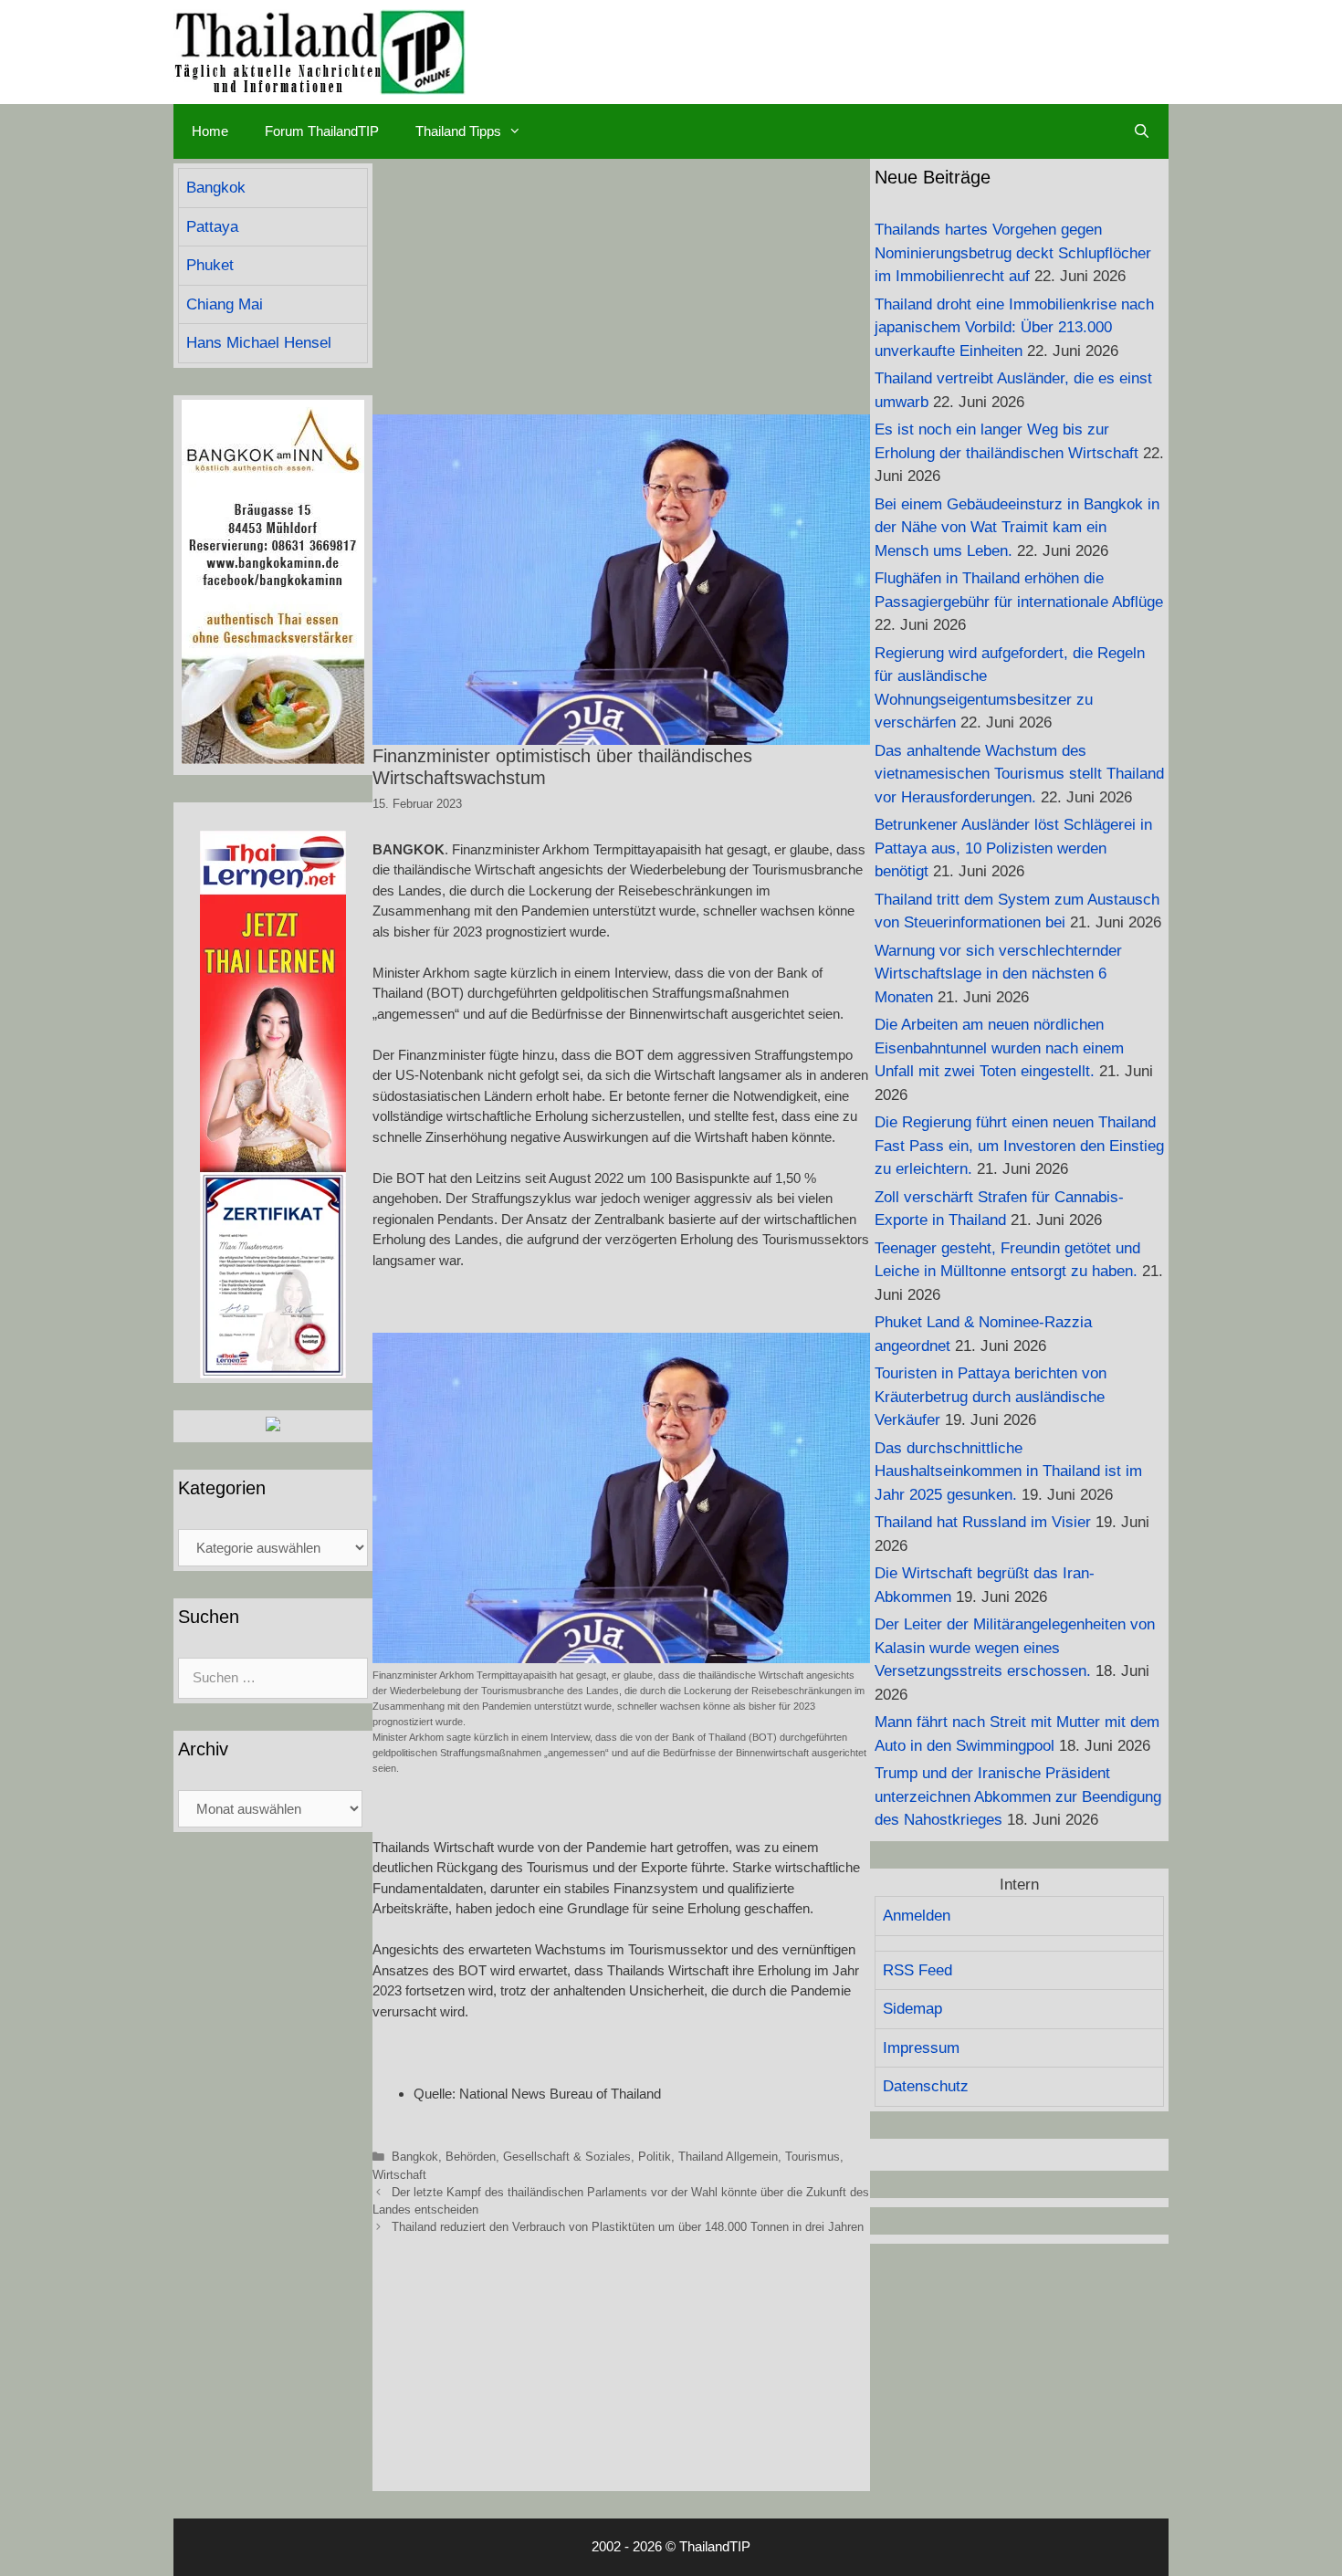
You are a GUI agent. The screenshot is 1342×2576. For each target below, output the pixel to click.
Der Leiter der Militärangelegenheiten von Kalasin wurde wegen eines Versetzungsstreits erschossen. (1015, 1648)
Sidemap (912, 2009)
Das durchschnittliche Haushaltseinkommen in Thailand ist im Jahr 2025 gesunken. (1008, 1471)
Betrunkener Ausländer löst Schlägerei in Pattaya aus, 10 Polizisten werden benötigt (1013, 848)
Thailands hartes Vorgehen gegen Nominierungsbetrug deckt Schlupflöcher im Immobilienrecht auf (1013, 253)
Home (210, 131)
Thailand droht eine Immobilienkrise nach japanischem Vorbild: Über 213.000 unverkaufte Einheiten (1014, 328)
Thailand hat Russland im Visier (983, 1522)
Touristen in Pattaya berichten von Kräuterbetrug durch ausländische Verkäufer (991, 1397)
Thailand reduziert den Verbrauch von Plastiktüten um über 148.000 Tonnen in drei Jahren (628, 2227)
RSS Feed (917, 1970)
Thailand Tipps (458, 131)
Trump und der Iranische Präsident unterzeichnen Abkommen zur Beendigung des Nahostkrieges (1018, 1796)
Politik (655, 2157)
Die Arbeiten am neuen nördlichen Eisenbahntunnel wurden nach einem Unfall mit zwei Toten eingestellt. (999, 1048)
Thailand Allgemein (728, 2157)
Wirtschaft (399, 2175)
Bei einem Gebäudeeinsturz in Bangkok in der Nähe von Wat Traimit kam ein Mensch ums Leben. (1017, 528)
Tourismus (813, 2157)
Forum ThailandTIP (322, 131)
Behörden (471, 2157)
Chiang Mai (225, 304)
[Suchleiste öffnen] (1142, 131)
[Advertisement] (621, 287)
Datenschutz (926, 2086)
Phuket (210, 265)
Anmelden (917, 1916)
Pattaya (212, 227)
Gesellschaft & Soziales (567, 2157)
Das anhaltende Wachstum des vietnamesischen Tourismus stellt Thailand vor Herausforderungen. (1019, 774)
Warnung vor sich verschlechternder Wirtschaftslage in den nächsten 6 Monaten (998, 974)
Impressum (921, 2048)
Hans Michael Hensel (259, 343)
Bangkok (415, 2157)
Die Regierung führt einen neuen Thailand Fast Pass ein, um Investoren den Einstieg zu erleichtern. (1019, 1146)
